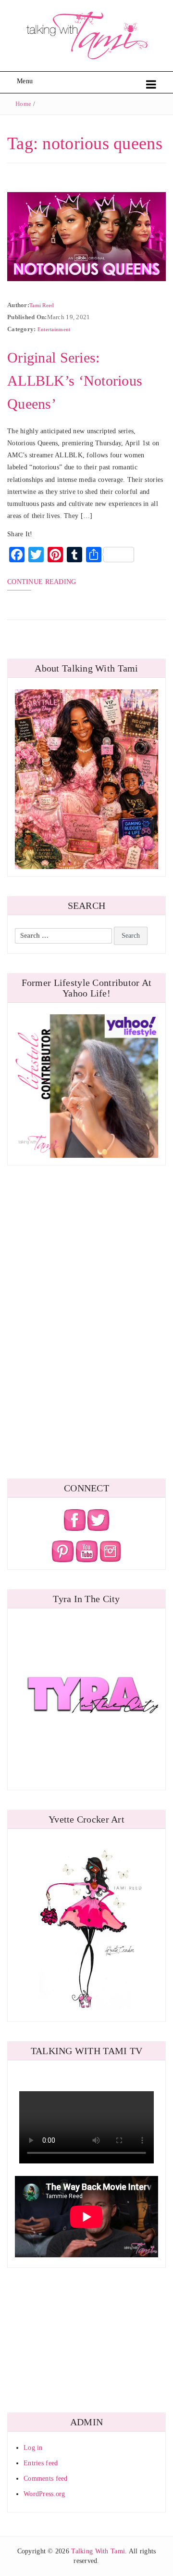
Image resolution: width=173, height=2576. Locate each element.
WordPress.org (44, 2494)
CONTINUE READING (42, 582)
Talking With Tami (98, 2551)
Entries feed (41, 2463)
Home (23, 104)
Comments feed (46, 2479)
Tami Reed (42, 305)
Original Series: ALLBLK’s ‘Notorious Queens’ (75, 381)
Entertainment (54, 329)
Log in (33, 2448)
